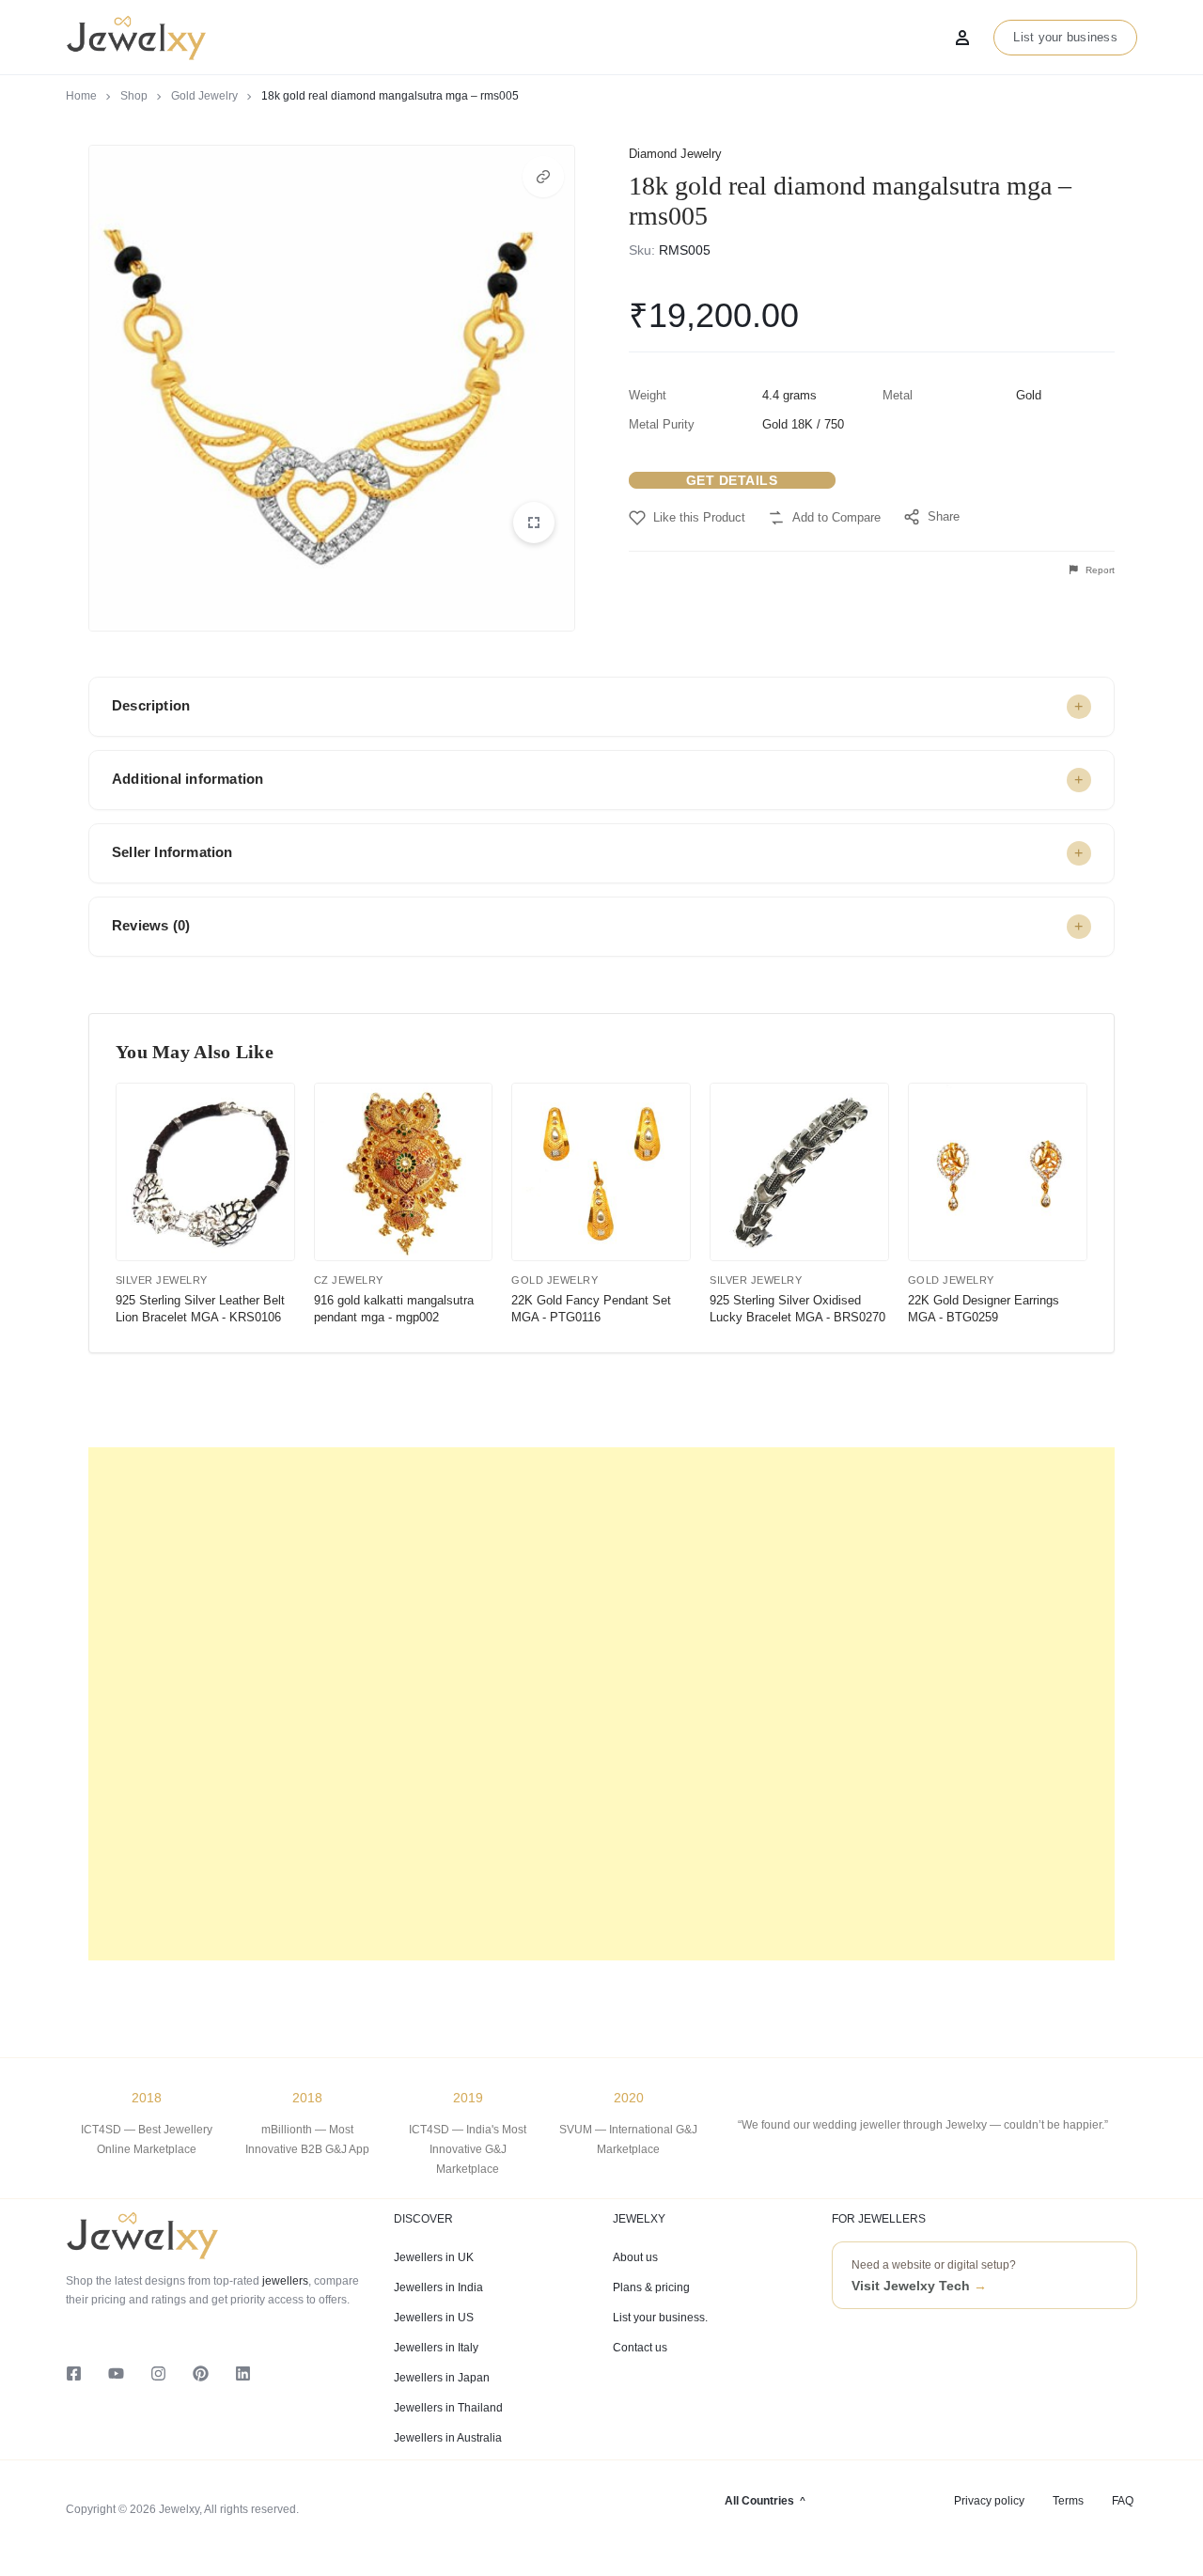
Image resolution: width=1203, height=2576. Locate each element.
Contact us (640, 2348)
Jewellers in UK (434, 2257)
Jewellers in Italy (436, 2348)
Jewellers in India (438, 2287)
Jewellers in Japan (442, 2378)
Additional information (187, 779)
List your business (1065, 37)
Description (151, 705)
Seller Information (172, 852)
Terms (1068, 2501)
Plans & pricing (651, 2287)
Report (1099, 570)
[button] (543, 177)
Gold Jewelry (204, 96)
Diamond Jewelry (675, 154)
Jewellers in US (434, 2318)
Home (81, 96)
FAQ (1123, 2501)
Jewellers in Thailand (448, 2408)
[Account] (962, 38)
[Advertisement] (601, 1704)
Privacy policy (989, 2501)
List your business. (660, 2318)
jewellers (284, 2281)
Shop (134, 96)
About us (635, 2257)
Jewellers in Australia (448, 2438)
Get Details (732, 480)
